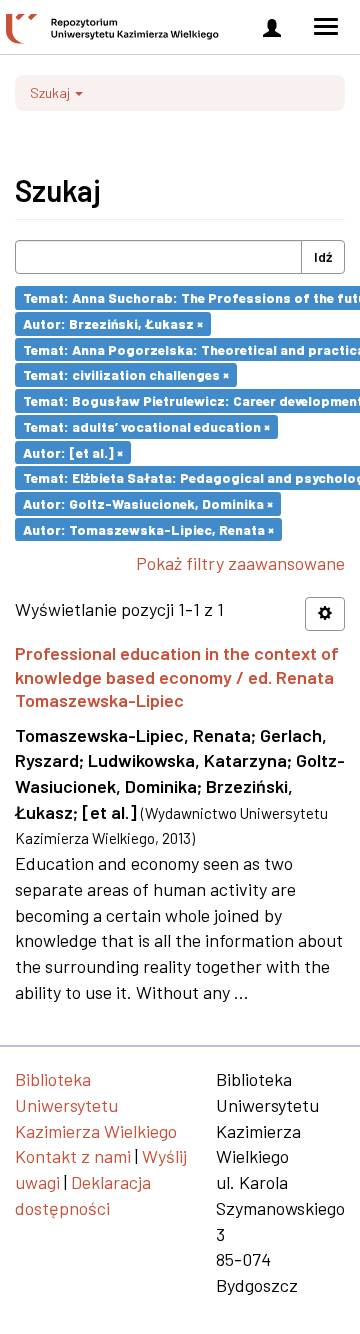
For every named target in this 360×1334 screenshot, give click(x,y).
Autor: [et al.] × (73, 451)
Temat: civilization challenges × (126, 374)
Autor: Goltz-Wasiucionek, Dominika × (148, 503)
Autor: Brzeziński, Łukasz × (113, 323)
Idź (323, 256)
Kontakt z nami (73, 1156)
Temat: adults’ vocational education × (146, 426)
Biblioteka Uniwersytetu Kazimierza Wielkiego (96, 1104)
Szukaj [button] (51, 92)
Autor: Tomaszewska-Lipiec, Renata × (148, 528)
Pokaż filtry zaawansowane (240, 563)
